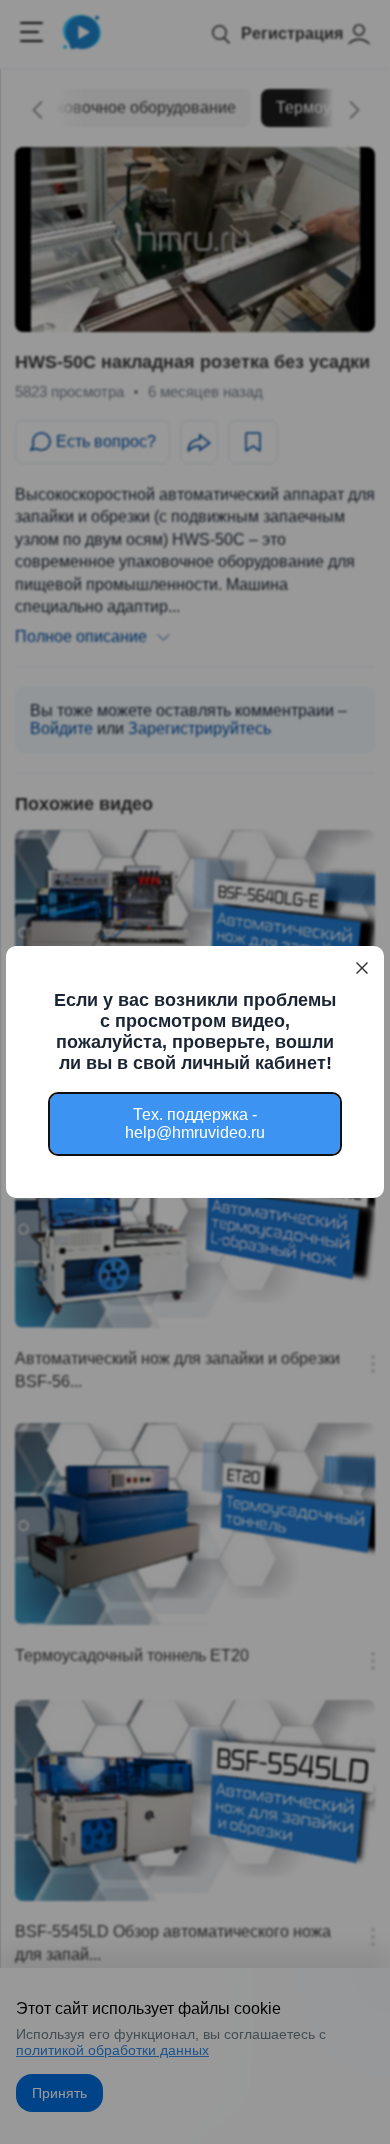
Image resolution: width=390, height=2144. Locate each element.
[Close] (362, 968)
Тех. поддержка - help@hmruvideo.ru (195, 1123)
